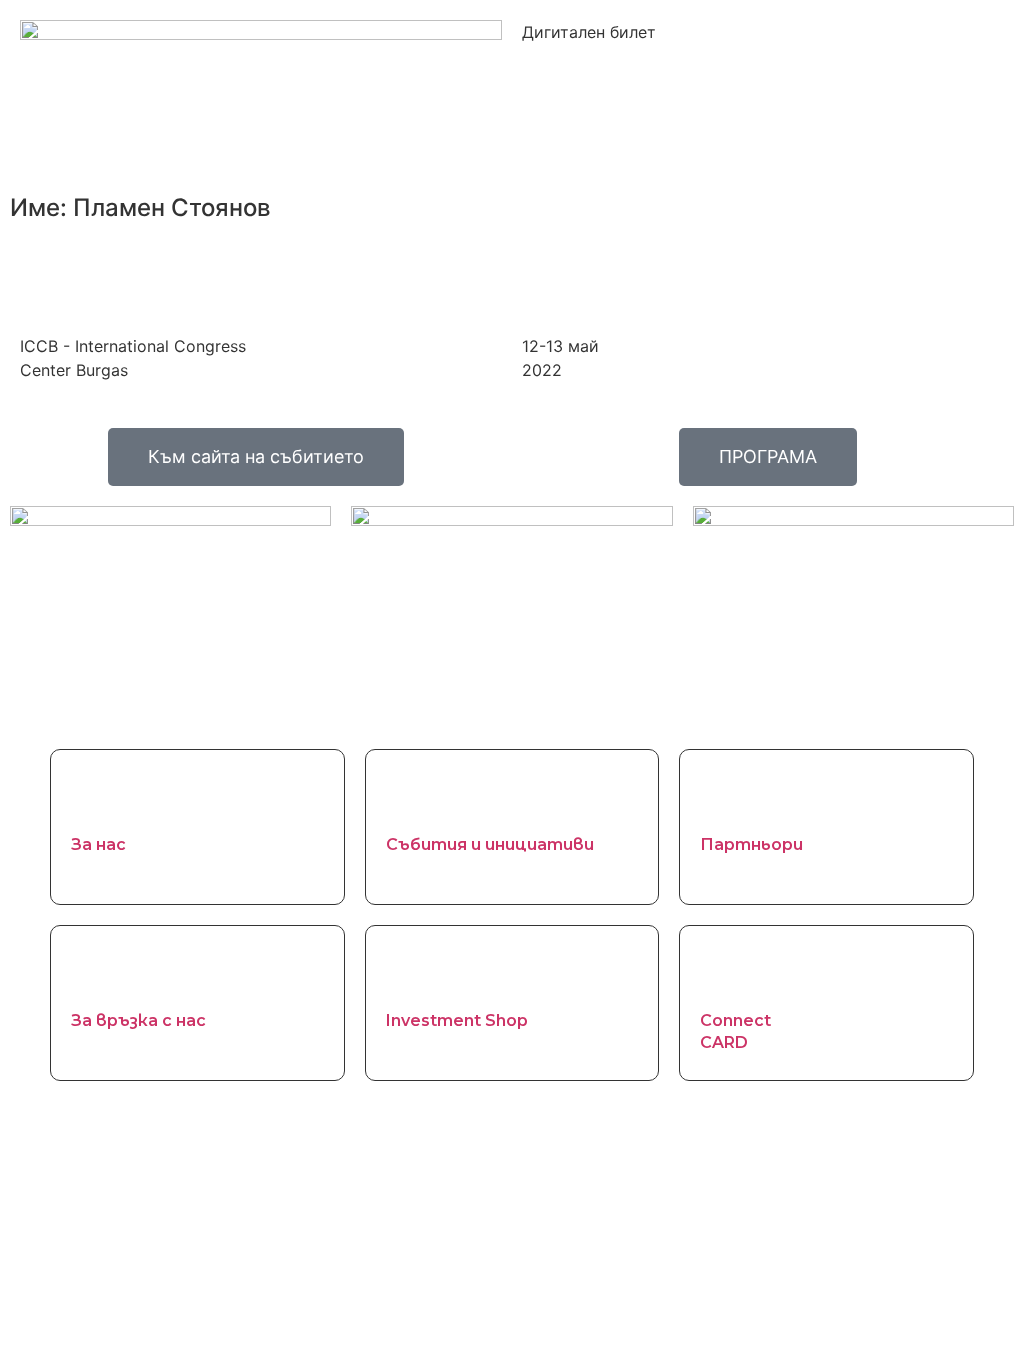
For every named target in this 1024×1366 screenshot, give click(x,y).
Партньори (751, 844)
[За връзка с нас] (96, 971)
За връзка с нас (138, 1020)
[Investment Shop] (411, 971)
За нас (98, 844)
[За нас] (96, 795)
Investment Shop (457, 1020)
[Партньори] (725, 795)
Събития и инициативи (490, 844)
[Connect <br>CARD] (725, 971)
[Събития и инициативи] (411, 795)
